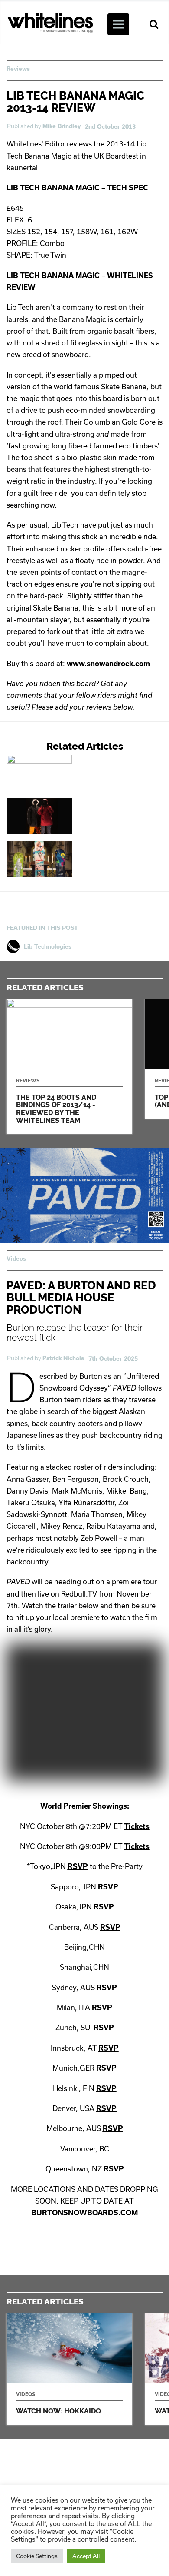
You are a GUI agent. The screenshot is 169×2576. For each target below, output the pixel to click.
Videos (16, 1258)
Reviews (18, 69)
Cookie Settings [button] (37, 2556)
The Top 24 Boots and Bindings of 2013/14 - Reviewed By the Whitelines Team (72, 773)
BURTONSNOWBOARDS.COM (84, 2213)
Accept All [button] (86, 2556)
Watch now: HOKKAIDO (69, 2369)
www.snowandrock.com (108, 663)
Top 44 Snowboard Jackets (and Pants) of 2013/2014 (72, 816)
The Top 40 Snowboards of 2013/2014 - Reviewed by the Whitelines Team (72, 859)
